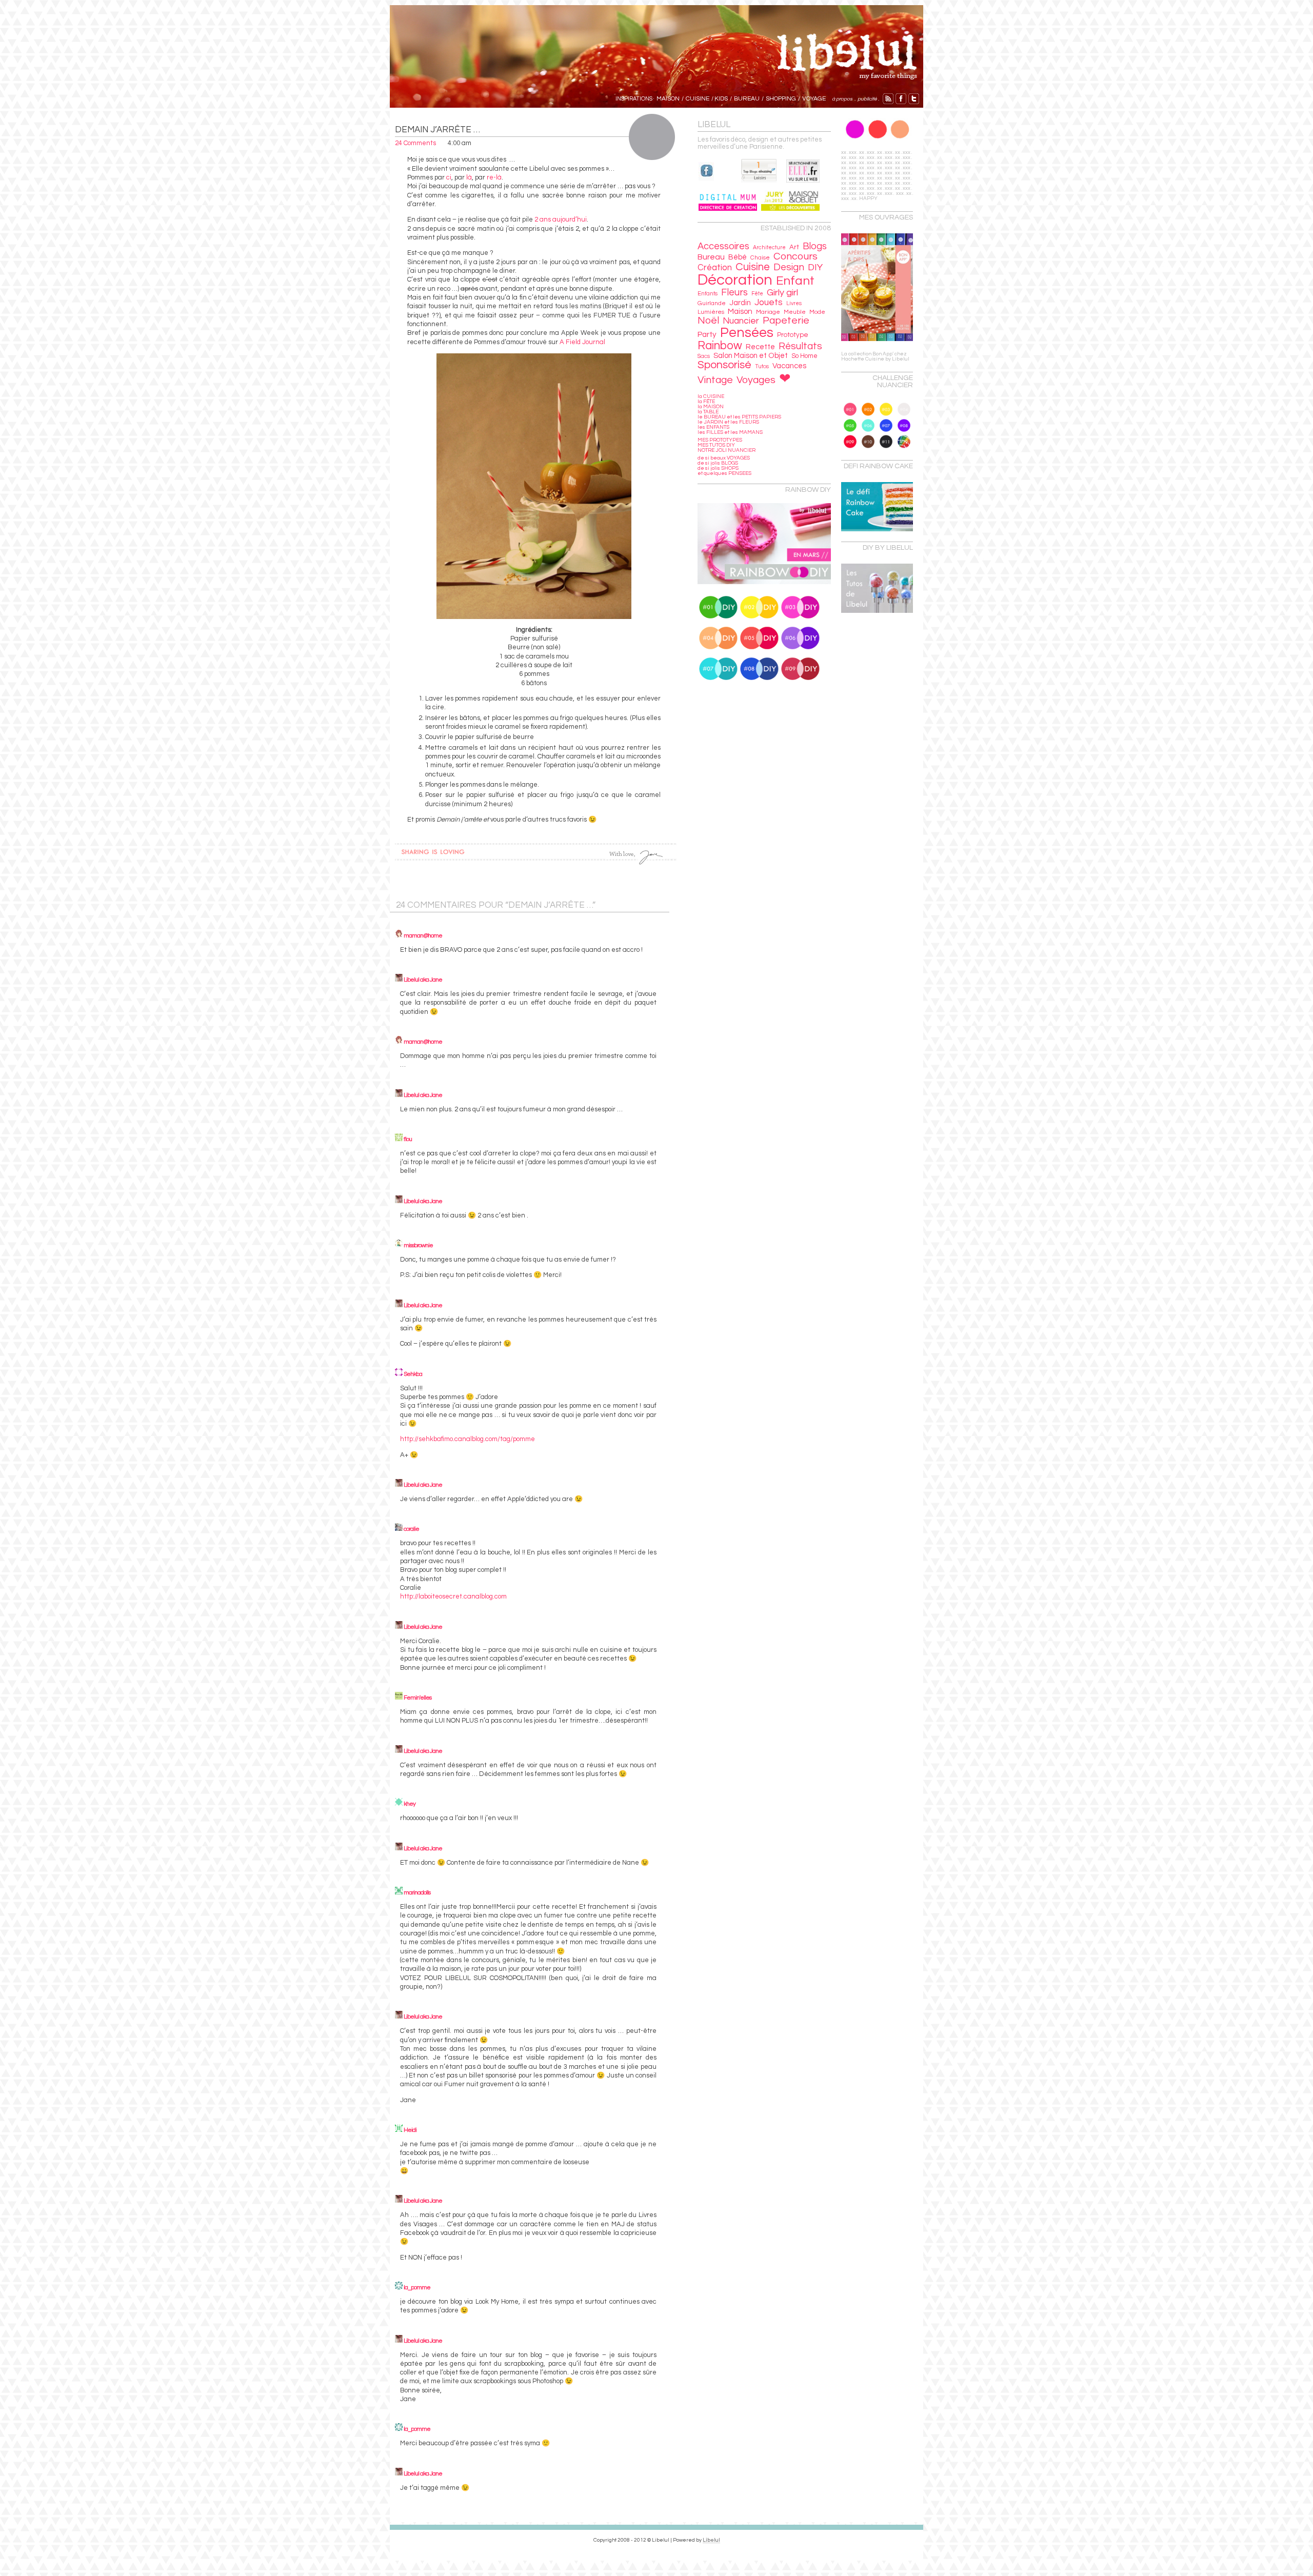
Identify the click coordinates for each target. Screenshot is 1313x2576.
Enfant (795, 281)
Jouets (769, 302)
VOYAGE (814, 99)
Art (794, 247)
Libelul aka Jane (423, 980)
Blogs (815, 246)
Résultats (800, 346)
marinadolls (417, 1893)
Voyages (756, 380)
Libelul (711, 2540)
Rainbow (720, 346)
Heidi (410, 2130)
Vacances (789, 366)
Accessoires (723, 246)
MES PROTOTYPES (720, 440)
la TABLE (708, 412)
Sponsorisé (724, 365)
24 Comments (415, 143)
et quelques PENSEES (724, 473)
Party (707, 334)
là (469, 177)
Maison (740, 311)
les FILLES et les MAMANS (730, 432)
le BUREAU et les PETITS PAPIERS (739, 417)
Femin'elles (417, 1698)
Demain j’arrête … (437, 130)
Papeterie (786, 321)
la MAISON (711, 407)
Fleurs (734, 293)
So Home (804, 356)
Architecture (769, 247)
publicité (867, 99)
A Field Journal (582, 342)
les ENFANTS (713, 427)
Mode (817, 312)
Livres (794, 303)
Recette (760, 347)
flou (408, 1139)
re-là (494, 177)
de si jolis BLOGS (718, 463)
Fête (757, 294)
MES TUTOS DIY (716, 445)
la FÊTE (706, 402)
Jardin (740, 303)
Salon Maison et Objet (751, 356)
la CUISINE (711, 396)
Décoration (735, 280)
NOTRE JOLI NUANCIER (727, 450)
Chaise (760, 258)
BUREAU (747, 99)
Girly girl (782, 293)
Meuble (795, 312)
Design (789, 267)
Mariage (768, 312)
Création (715, 268)
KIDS (721, 99)
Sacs (704, 356)
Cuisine (753, 267)
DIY (815, 267)
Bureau (711, 257)
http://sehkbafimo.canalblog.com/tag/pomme (467, 1439)
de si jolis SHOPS (718, 468)
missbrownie (418, 1245)
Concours (795, 256)
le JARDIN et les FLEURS (728, 422)
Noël (708, 321)
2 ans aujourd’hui (561, 219)
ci (449, 177)
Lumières (711, 312)
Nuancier (741, 321)
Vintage (715, 380)
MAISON (668, 99)
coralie (411, 1529)
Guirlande (712, 303)
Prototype (793, 335)
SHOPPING (781, 99)
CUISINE (698, 99)
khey (410, 1804)
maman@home (423, 936)
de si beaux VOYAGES (724, 458)
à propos (841, 99)
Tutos (762, 366)
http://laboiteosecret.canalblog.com (453, 1596)
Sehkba (413, 1374)
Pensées (747, 333)
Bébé (738, 257)
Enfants (708, 294)
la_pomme (417, 2288)
